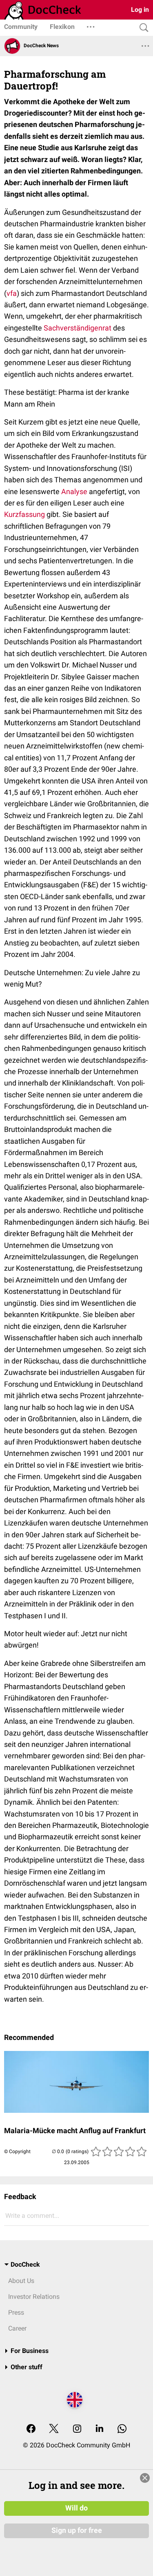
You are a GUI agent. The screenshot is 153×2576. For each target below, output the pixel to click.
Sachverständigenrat (78, 328)
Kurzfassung (24, 514)
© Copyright (17, 2151)
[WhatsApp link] (122, 2429)
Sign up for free (77, 2530)
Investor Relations (34, 2297)
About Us (21, 2281)
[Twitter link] (54, 2429)
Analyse (74, 491)
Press (16, 2312)
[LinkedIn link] (100, 2429)
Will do (76, 2508)
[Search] (142, 28)
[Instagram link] (77, 2429)
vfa (12, 293)
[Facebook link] (31, 2429)
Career (17, 2328)
